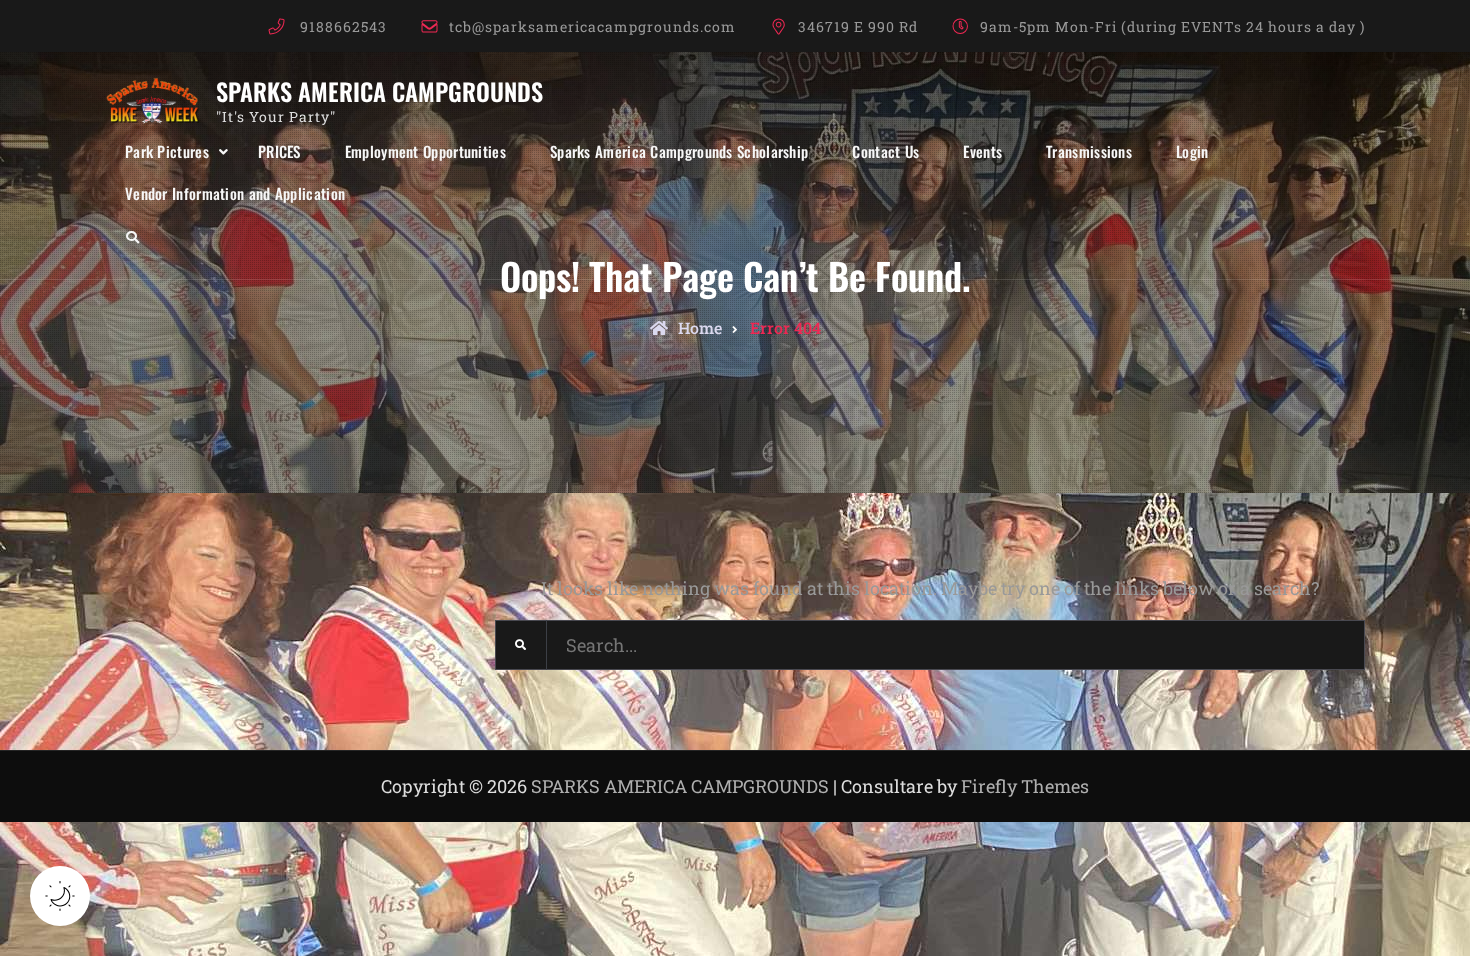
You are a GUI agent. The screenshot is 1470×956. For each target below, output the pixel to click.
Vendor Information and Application (235, 193)
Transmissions (1089, 151)
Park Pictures (167, 151)
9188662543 (343, 26)
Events (982, 151)
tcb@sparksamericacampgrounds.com (592, 26)
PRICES (279, 151)
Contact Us (885, 151)
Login (1192, 151)
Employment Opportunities (425, 151)
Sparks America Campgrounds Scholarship (679, 151)
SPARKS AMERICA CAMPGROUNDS (379, 91)
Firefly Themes (1025, 786)
